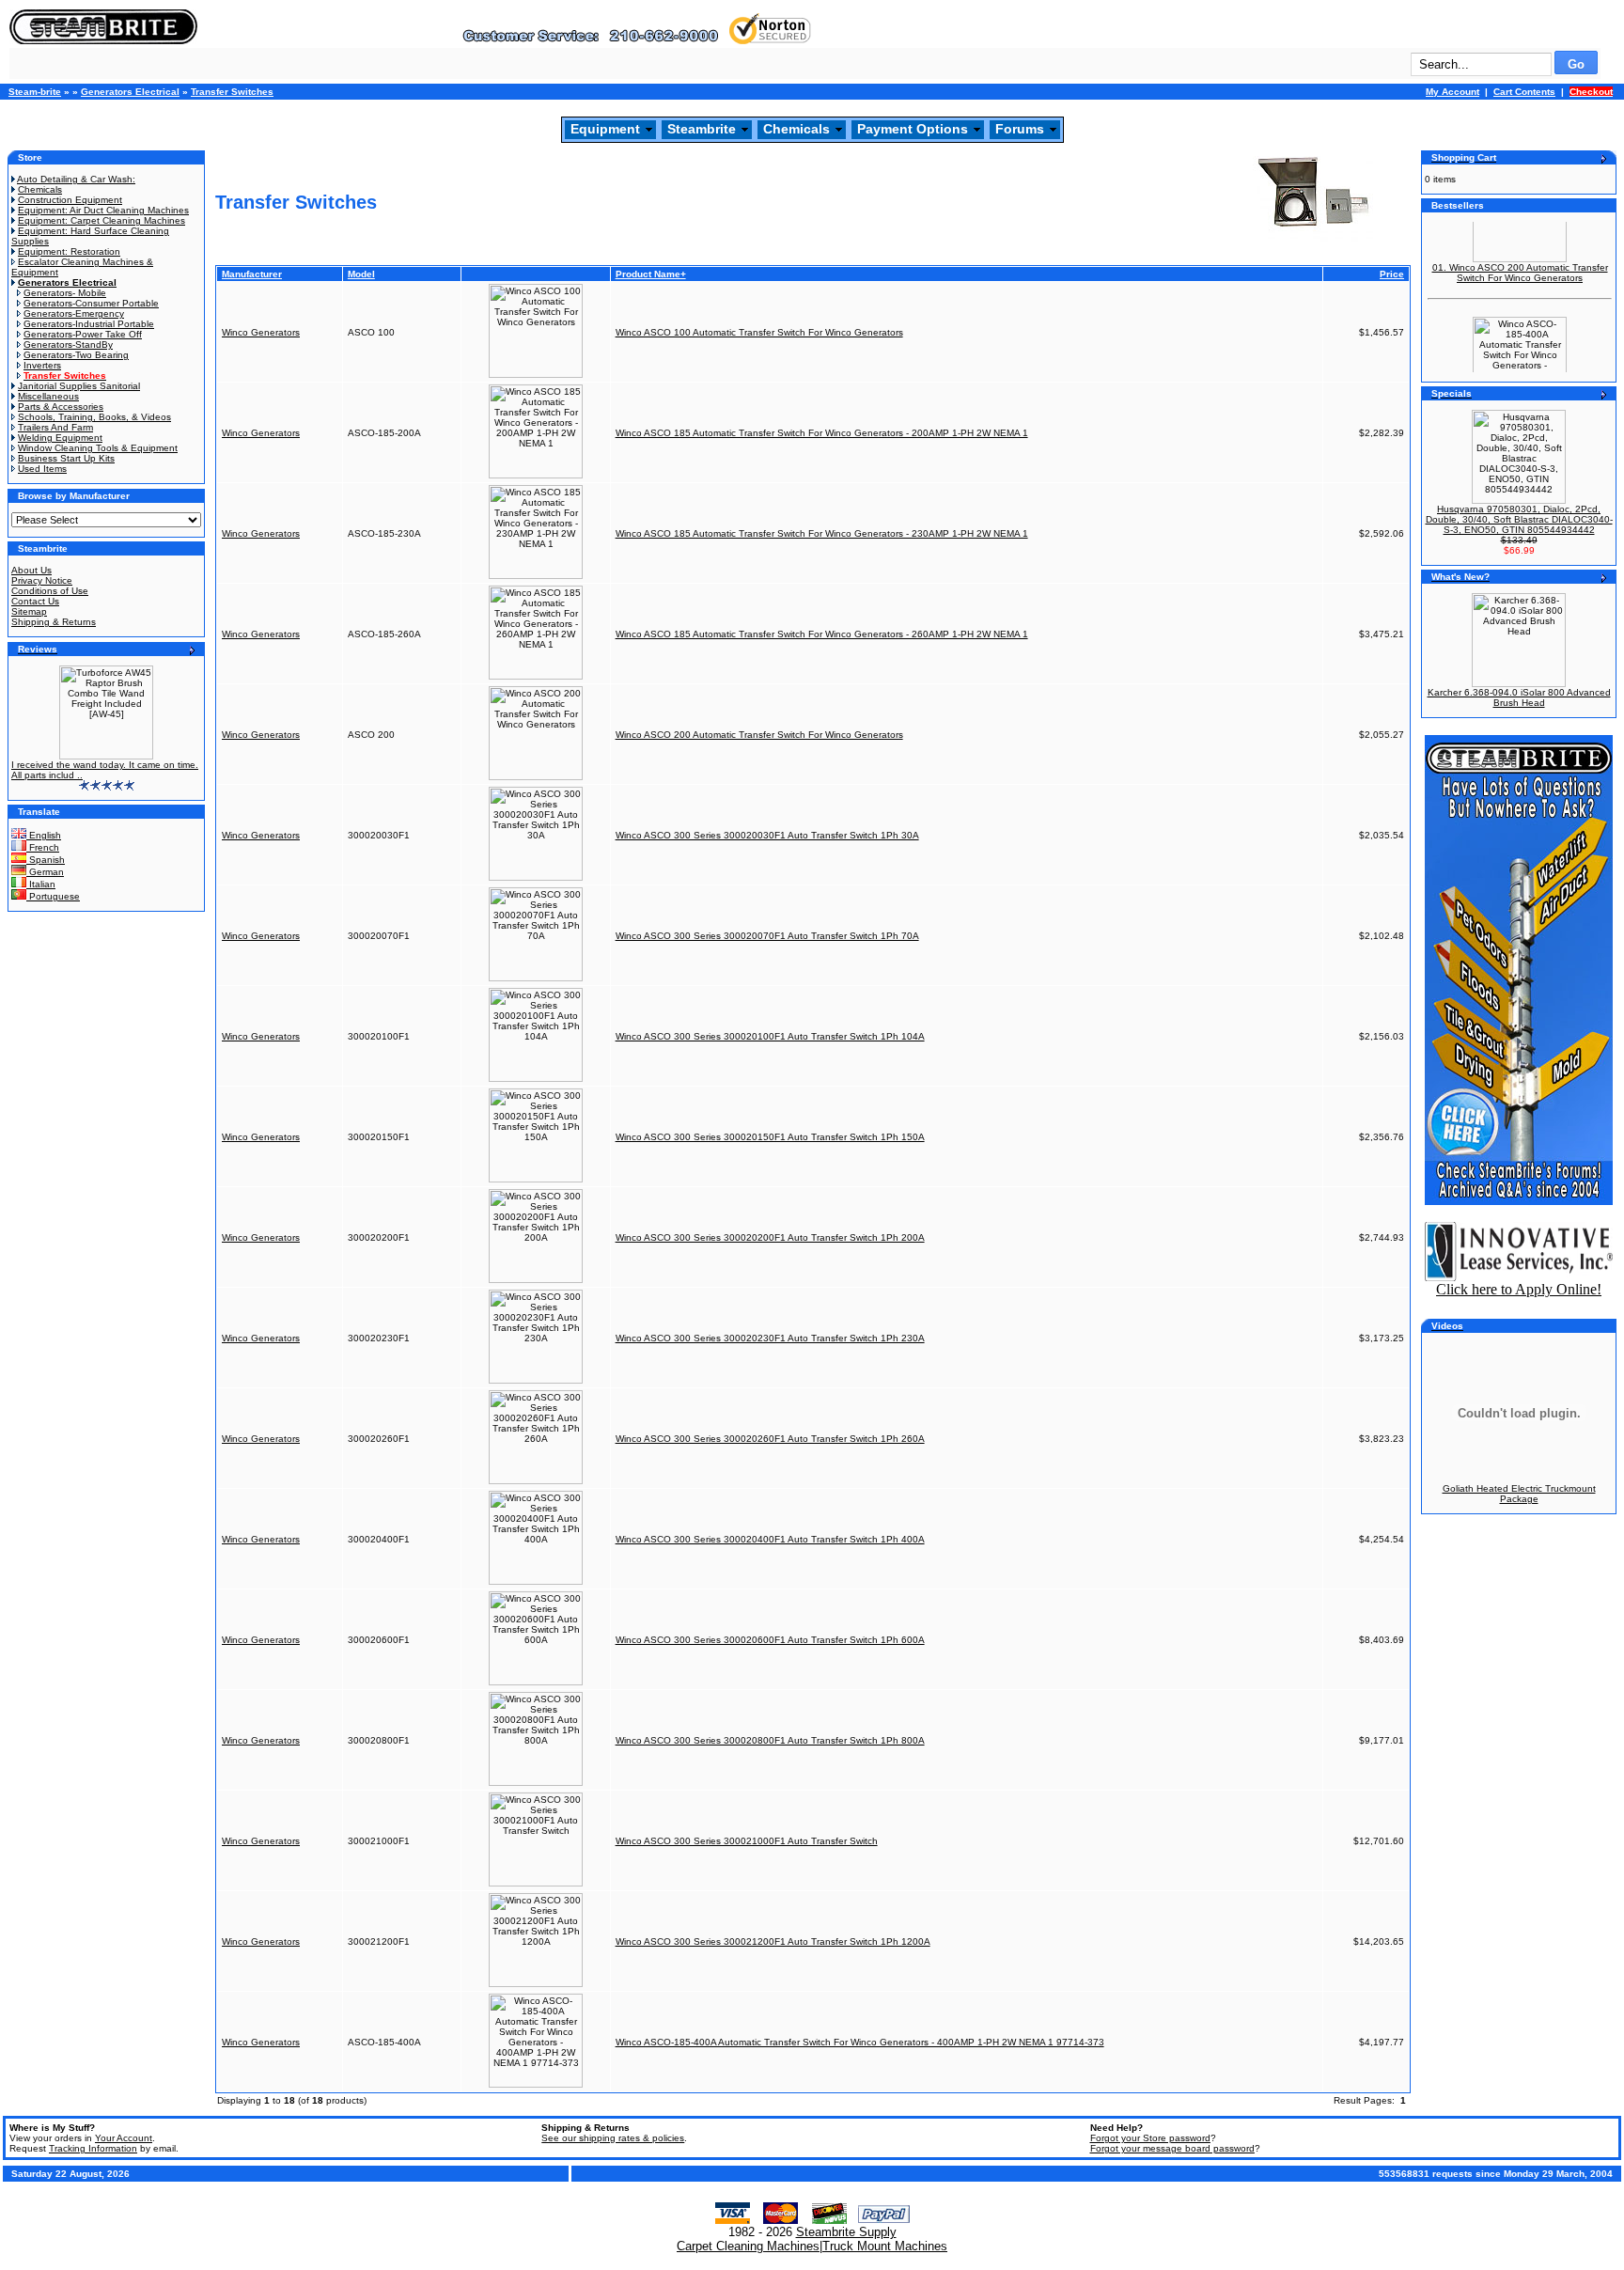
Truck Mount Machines (885, 2246)
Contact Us (35, 601)
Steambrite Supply (846, 2232)
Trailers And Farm (55, 427)
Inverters (42, 365)
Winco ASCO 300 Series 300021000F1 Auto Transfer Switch (747, 1841)
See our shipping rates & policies (613, 2138)
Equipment (605, 129)
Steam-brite (35, 92)
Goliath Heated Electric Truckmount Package (1519, 1494)
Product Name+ (651, 274)
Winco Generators (261, 332)
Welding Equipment (60, 438)
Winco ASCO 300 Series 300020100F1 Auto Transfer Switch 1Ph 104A (770, 1036)
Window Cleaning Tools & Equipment (98, 448)
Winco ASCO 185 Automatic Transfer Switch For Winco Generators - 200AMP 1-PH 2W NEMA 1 (822, 433)
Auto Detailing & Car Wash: (76, 179)
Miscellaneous (48, 396)
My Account (1452, 92)
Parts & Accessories (61, 407)
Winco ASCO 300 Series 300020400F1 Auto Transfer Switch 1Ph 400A (770, 1539)
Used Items (42, 469)
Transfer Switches (232, 92)
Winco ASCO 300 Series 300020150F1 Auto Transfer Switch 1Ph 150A (770, 1137)
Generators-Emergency (74, 313)
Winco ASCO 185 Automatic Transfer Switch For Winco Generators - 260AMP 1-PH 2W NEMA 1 (822, 634)
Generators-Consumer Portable (91, 303)
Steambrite (702, 129)
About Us (31, 570)
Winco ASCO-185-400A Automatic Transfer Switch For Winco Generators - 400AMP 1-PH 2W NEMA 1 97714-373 (860, 2042)
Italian (41, 884)
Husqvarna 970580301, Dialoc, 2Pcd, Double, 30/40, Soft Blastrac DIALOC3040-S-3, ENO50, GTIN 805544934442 (1519, 519)
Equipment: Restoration (69, 251)
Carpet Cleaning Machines (748, 2246)
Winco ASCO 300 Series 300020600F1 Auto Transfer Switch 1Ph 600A (770, 1640)
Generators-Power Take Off (83, 334)
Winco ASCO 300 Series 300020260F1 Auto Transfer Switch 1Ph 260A (770, 1439)
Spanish (46, 860)
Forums (1020, 129)
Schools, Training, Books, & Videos (94, 417)
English (44, 835)
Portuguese (53, 896)
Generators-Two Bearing (76, 355)
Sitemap (29, 611)
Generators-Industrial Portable (89, 324)
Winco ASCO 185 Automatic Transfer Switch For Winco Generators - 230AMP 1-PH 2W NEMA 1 (822, 533)
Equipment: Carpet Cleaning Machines (101, 220)
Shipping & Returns (54, 622)
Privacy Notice (42, 580)
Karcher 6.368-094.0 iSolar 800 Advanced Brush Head (1519, 697)
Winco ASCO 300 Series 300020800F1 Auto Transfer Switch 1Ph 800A (770, 1740)
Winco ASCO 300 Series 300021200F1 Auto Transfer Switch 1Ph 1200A (773, 1941)
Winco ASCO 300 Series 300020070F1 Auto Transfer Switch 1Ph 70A (767, 936)
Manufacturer (252, 274)
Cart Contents (1524, 92)
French (43, 847)
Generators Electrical (130, 92)
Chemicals (796, 129)
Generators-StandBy (68, 344)
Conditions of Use (50, 591)
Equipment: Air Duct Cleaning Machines (103, 210)
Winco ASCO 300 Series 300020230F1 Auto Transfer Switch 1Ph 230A (770, 1338)
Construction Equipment (70, 200)
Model (361, 274)
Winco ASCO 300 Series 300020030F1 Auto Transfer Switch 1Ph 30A (767, 835)
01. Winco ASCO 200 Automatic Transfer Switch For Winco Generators (1520, 258)
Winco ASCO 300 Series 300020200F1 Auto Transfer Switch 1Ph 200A (770, 1237)
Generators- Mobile (65, 293)
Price (1392, 274)
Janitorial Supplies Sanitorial (79, 386)
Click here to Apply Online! (1519, 1289)
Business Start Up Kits (66, 458)
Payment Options (913, 129)
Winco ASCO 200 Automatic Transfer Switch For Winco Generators (759, 735)
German (45, 872)
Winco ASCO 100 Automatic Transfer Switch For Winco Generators (759, 332)
